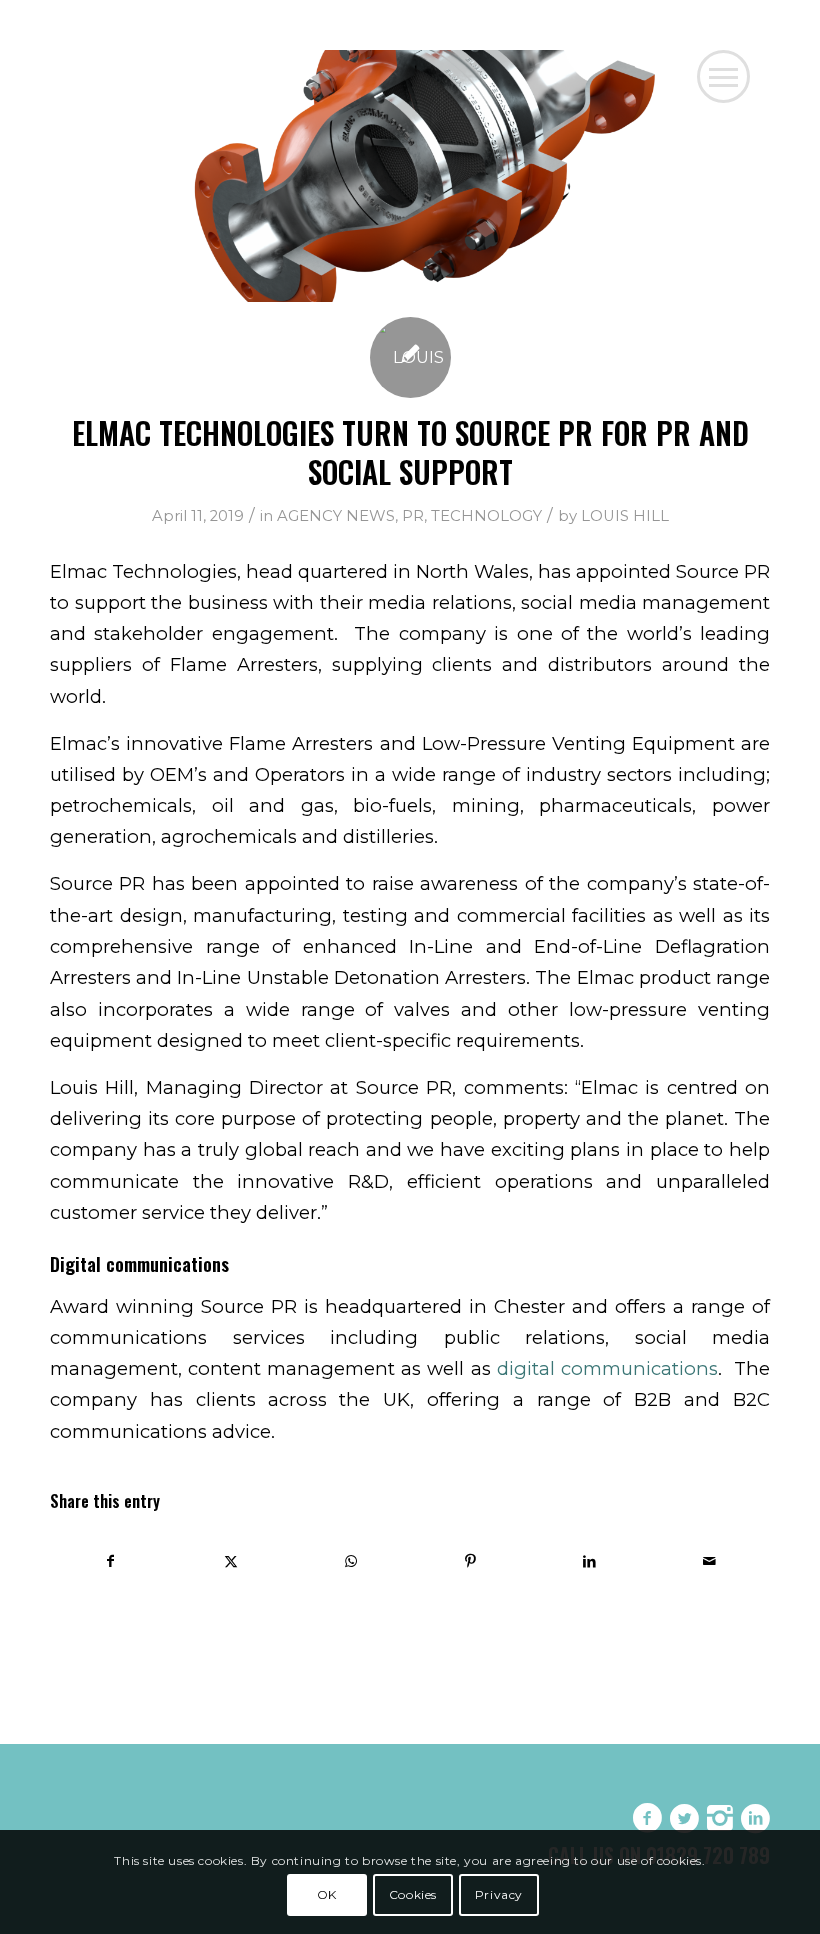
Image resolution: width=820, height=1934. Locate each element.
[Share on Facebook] (111, 1561)
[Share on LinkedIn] (590, 1561)
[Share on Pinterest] (470, 1561)
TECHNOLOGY (486, 516)
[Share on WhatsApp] (350, 1561)
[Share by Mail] (709, 1561)
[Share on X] (231, 1561)
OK (327, 1894)
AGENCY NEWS (336, 516)
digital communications (607, 1368)
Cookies (413, 1894)
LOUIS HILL (625, 516)
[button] (723, 76)
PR (413, 516)
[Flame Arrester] (410, 176)
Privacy (499, 1894)
